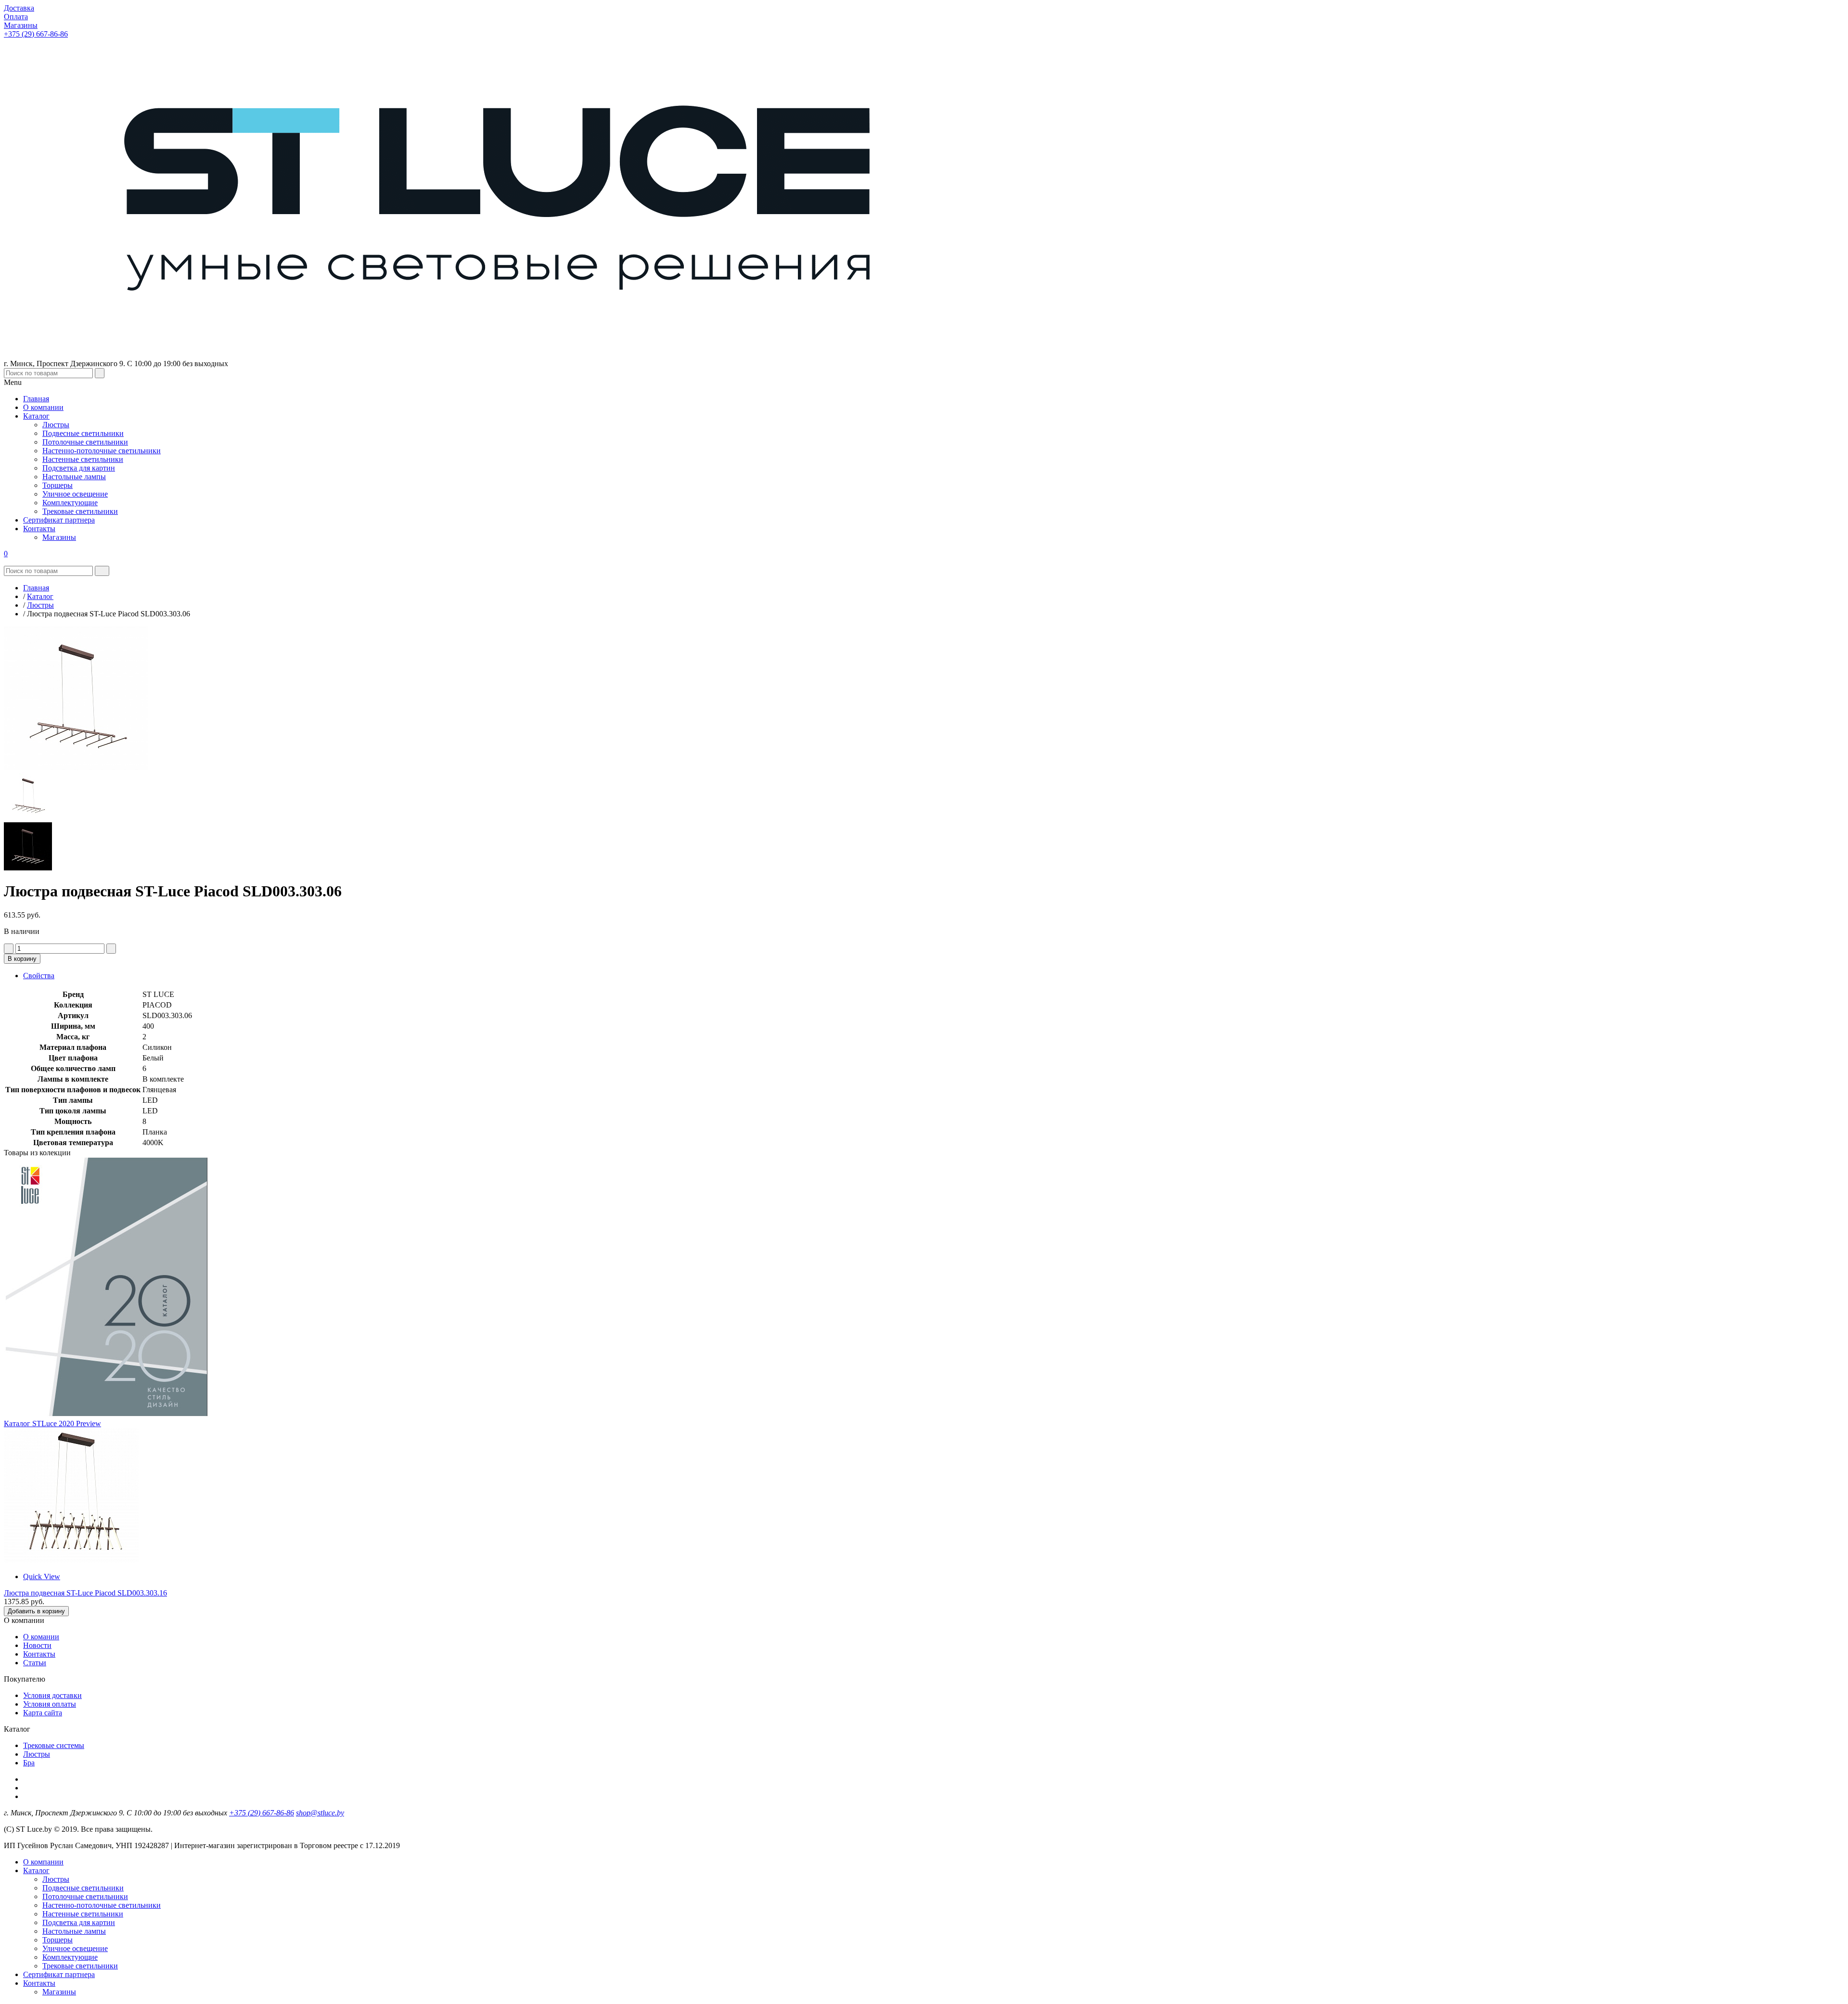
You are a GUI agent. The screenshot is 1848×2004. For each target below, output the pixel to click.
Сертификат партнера (59, 1974)
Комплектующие (70, 1957)
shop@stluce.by (320, 1813)
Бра (29, 1763)
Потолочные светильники (85, 1896)
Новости (37, 1645)
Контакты (39, 1654)
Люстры (37, 1754)
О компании (43, 1862)
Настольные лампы (74, 1931)
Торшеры (58, 1940)
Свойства (39, 976)
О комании (41, 1637)
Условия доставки (52, 1695)
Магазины (59, 1992)
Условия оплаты (50, 1704)
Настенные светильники (83, 1914)
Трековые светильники (80, 1966)
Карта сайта (43, 1713)
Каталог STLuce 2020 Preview (52, 1423)
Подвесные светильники (83, 1888)
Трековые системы (54, 1745)
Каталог (36, 1870)
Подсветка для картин (79, 1922)
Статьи (35, 1663)
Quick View (42, 1576)
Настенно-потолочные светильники (102, 1905)
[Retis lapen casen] (71, 1560)
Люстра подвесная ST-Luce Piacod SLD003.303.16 (85, 1593)
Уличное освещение (75, 1948)
